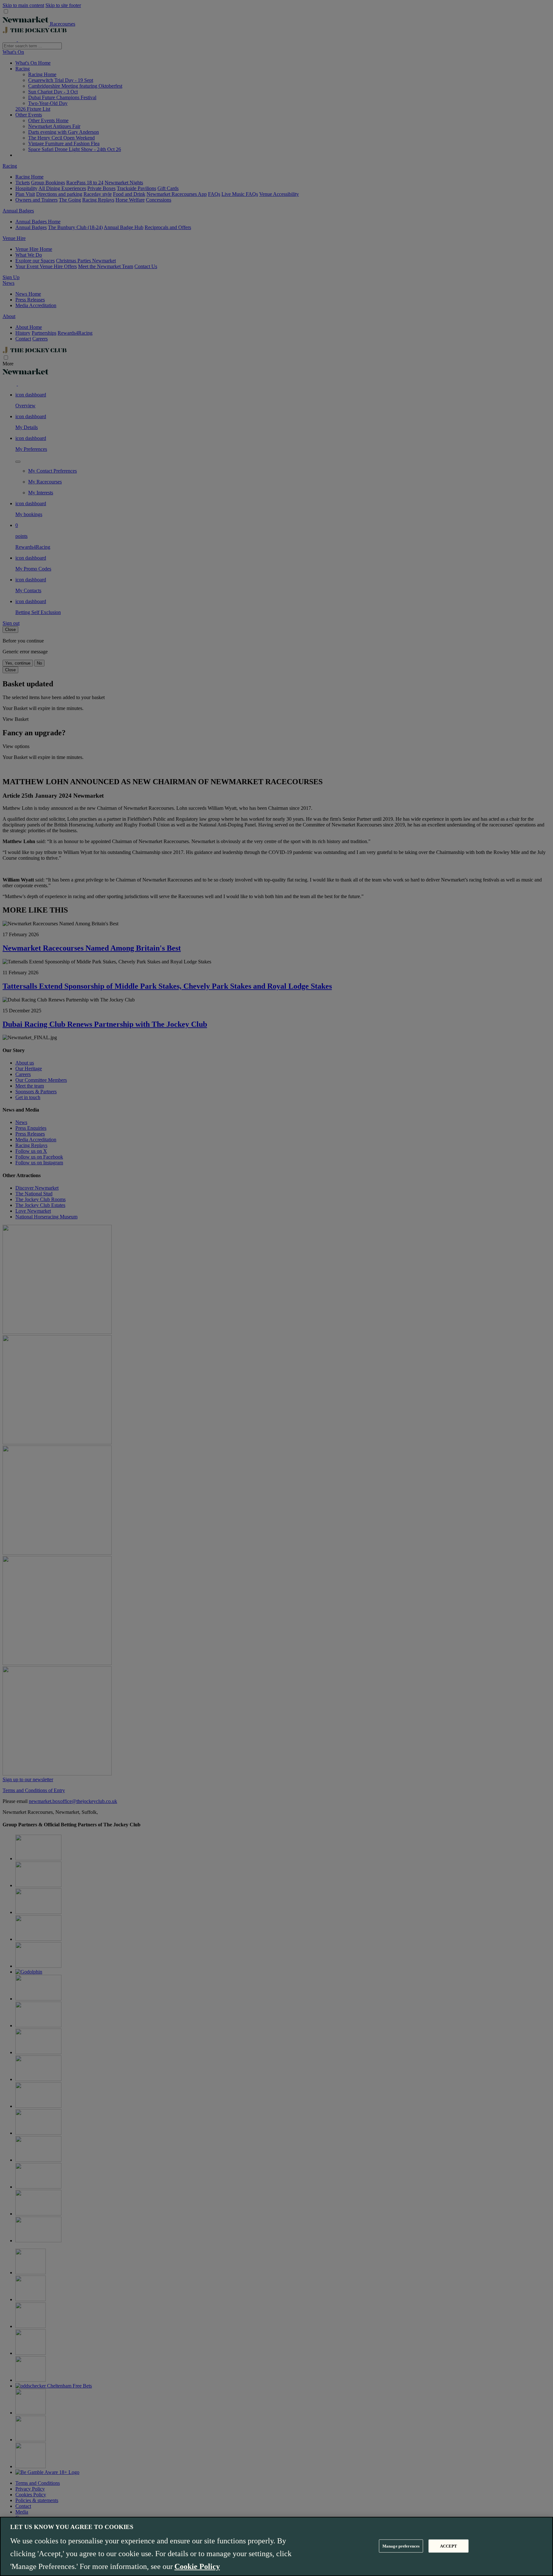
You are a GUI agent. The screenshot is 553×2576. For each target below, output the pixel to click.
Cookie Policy (197, 2566)
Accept (449, 2546)
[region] (276, 2546)
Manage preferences (401, 2546)
